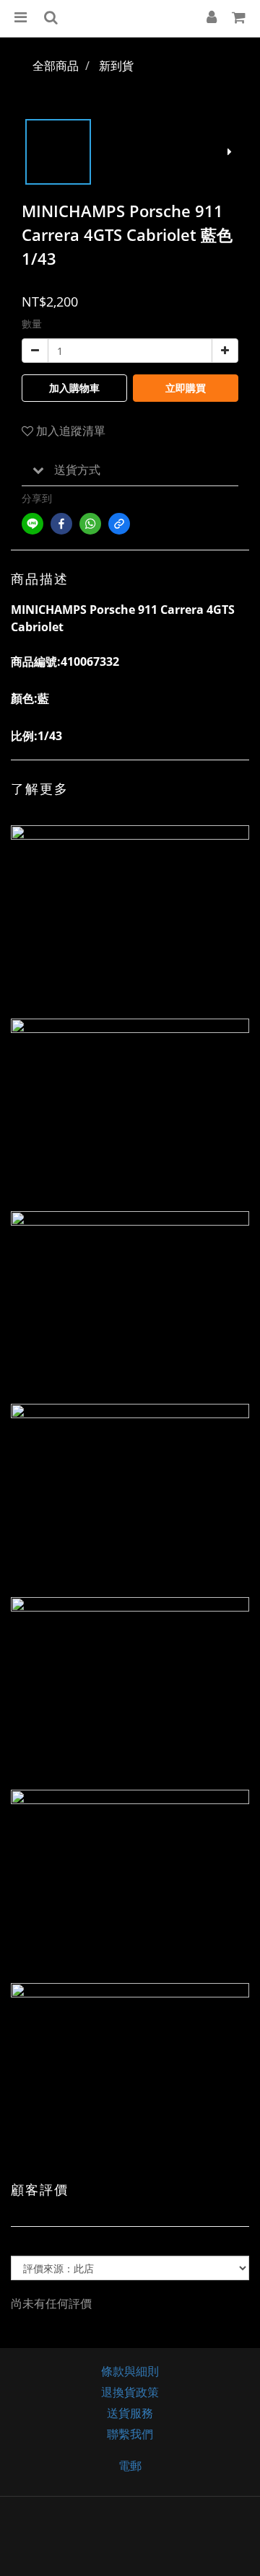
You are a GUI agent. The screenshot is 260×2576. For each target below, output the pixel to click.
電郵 (130, 2466)
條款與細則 (130, 2371)
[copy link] (119, 524)
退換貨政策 (130, 2392)
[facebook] (61, 524)
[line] (32, 524)
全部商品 (56, 66)
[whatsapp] (90, 524)
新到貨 (116, 66)
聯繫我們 (130, 2434)
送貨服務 (130, 2413)
